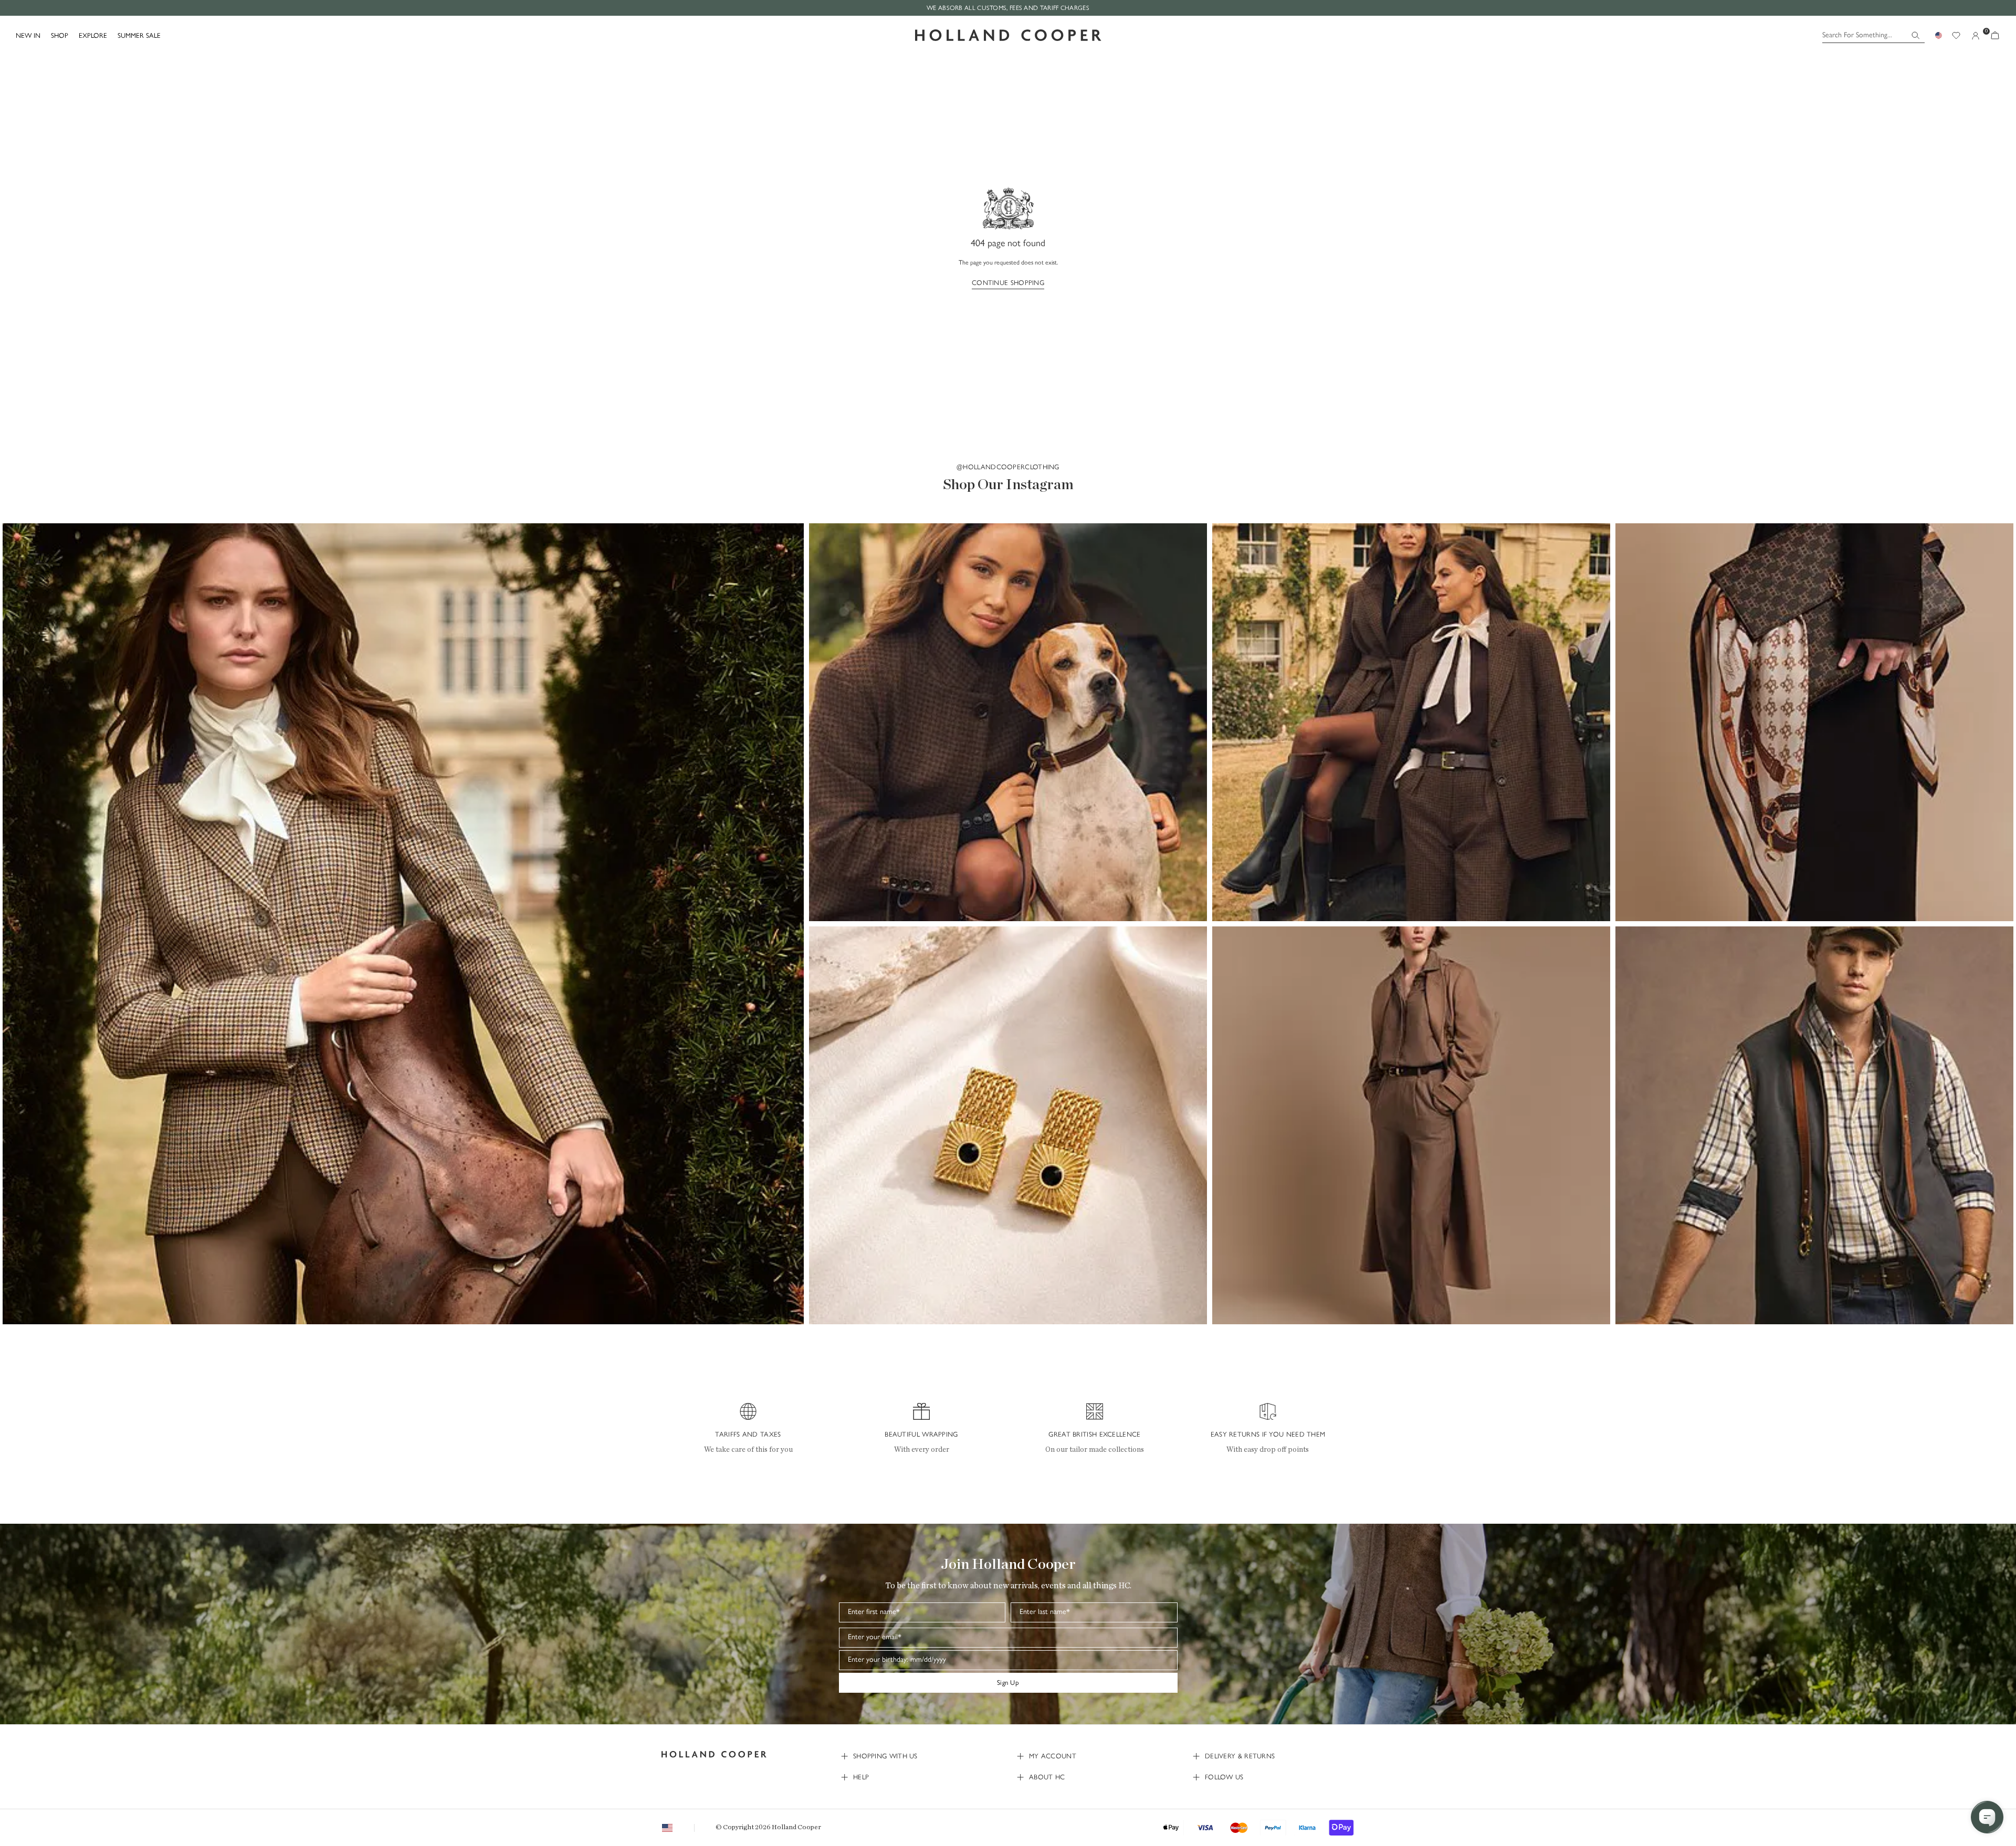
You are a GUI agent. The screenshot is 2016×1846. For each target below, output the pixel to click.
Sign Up (1008, 1683)
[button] (403, 924)
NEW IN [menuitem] (28, 35)
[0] (1995, 35)
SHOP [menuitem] (60, 35)
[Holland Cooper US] (1008, 35)
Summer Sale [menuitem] (139, 35)
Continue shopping (1008, 283)
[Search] (1915, 35)
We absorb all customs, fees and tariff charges (1008, 8)
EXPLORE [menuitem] (93, 35)
